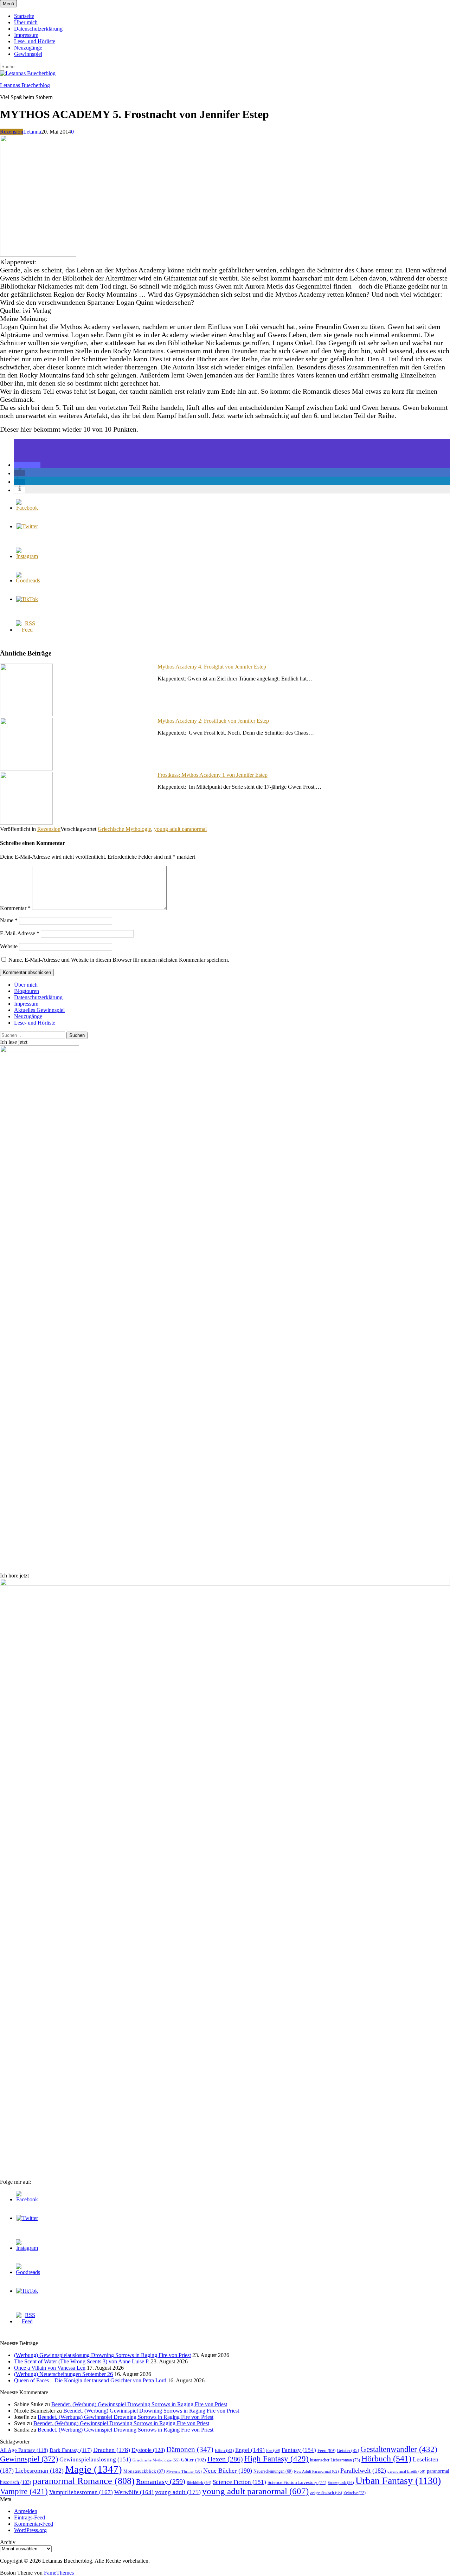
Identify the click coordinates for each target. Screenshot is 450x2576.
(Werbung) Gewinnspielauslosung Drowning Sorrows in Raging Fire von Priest (102, 2355)
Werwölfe (134, 2492)
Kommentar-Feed (34, 2524)
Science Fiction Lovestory (297, 2483)
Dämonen (190, 2449)
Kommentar (15, 908)
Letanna (32, 132)
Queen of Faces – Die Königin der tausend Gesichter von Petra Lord (90, 2380)
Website (9, 946)
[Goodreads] (28, 580)
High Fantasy (277, 2459)
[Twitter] (27, 526)
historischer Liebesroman (335, 2460)
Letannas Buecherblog (25, 85)
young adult (178, 2492)
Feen (326, 2450)
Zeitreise (355, 2493)
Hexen (225, 2459)
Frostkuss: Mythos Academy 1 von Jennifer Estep (213, 775)
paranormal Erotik (406, 2471)
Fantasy (299, 2450)
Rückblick (199, 2483)
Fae (273, 2451)
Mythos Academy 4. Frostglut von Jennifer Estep (212, 667)
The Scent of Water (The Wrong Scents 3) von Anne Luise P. (82, 2361)
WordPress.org (30, 2530)
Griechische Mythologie (124, 829)
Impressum (26, 35)
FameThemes (59, 2573)
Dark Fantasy (71, 2450)
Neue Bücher (228, 2471)
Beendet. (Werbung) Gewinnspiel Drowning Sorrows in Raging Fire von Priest (139, 2404)
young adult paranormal (180, 829)
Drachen (112, 2450)
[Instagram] (27, 556)
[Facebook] (27, 508)
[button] (27, 465)
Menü (8, 4)
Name (9, 920)
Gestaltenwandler (399, 2449)
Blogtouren (27, 991)
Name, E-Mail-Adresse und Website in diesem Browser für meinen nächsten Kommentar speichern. (119, 960)
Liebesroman (39, 2471)
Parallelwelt (363, 2471)
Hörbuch (386, 2459)
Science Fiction (239, 2482)
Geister (348, 2450)
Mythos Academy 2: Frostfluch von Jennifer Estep (213, 721)
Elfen (224, 2450)
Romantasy (161, 2481)
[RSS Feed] (27, 630)
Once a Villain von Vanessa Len (50, 2368)
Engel (250, 2450)
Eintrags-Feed (30, 2517)
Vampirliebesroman (81, 2492)
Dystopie (148, 2450)
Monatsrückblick (144, 2471)
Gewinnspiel (28, 54)
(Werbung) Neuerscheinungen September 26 (63, 2374)
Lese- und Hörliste (35, 41)
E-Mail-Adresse (20, 933)
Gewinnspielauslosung (95, 2459)
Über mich (26, 22)
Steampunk (341, 2483)
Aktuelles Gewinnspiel (39, 1010)
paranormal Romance (84, 2481)
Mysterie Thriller (184, 2471)
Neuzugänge (28, 48)
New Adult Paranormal (316, 2471)
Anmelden (26, 2511)
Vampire (24, 2491)
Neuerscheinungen (273, 2471)
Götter (194, 2460)
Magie (94, 2469)
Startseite (24, 16)
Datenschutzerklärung (38, 29)
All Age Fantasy (24, 2450)
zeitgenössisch (326, 2493)
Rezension (12, 132)
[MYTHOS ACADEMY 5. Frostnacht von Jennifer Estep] (38, 255)
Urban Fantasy (398, 2481)
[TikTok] (27, 599)
